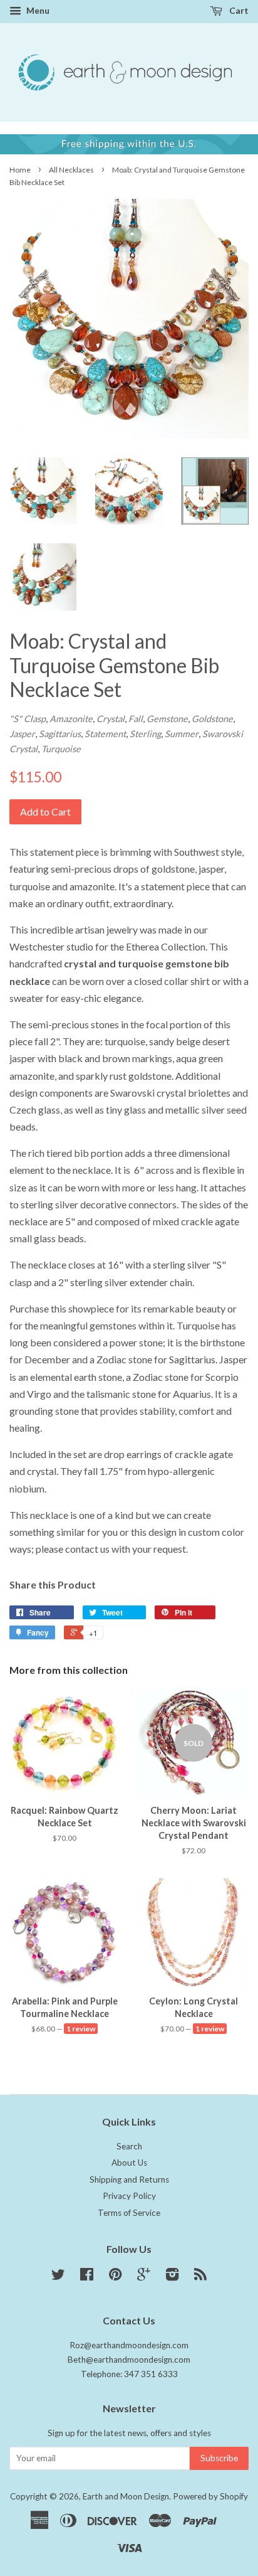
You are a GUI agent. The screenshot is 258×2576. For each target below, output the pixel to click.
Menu (37, 10)
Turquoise (61, 749)
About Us (129, 2163)
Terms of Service (129, 2213)
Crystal (111, 719)
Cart (238, 10)
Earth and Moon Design (126, 2496)
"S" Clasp (28, 719)
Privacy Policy (129, 2196)
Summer (182, 734)
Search (129, 2146)
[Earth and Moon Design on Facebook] (87, 2277)
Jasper (22, 734)
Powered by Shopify (210, 2496)
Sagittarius (60, 734)
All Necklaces (71, 170)
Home (20, 170)
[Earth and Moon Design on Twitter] (58, 2277)
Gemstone (167, 719)
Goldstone (212, 719)
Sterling (145, 734)
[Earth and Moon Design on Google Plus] (144, 2277)
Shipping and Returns (129, 2179)
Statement (105, 734)
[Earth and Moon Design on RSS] (200, 2277)
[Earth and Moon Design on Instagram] (172, 2277)
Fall (136, 719)
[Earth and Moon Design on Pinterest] (115, 2277)
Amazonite (71, 719)
